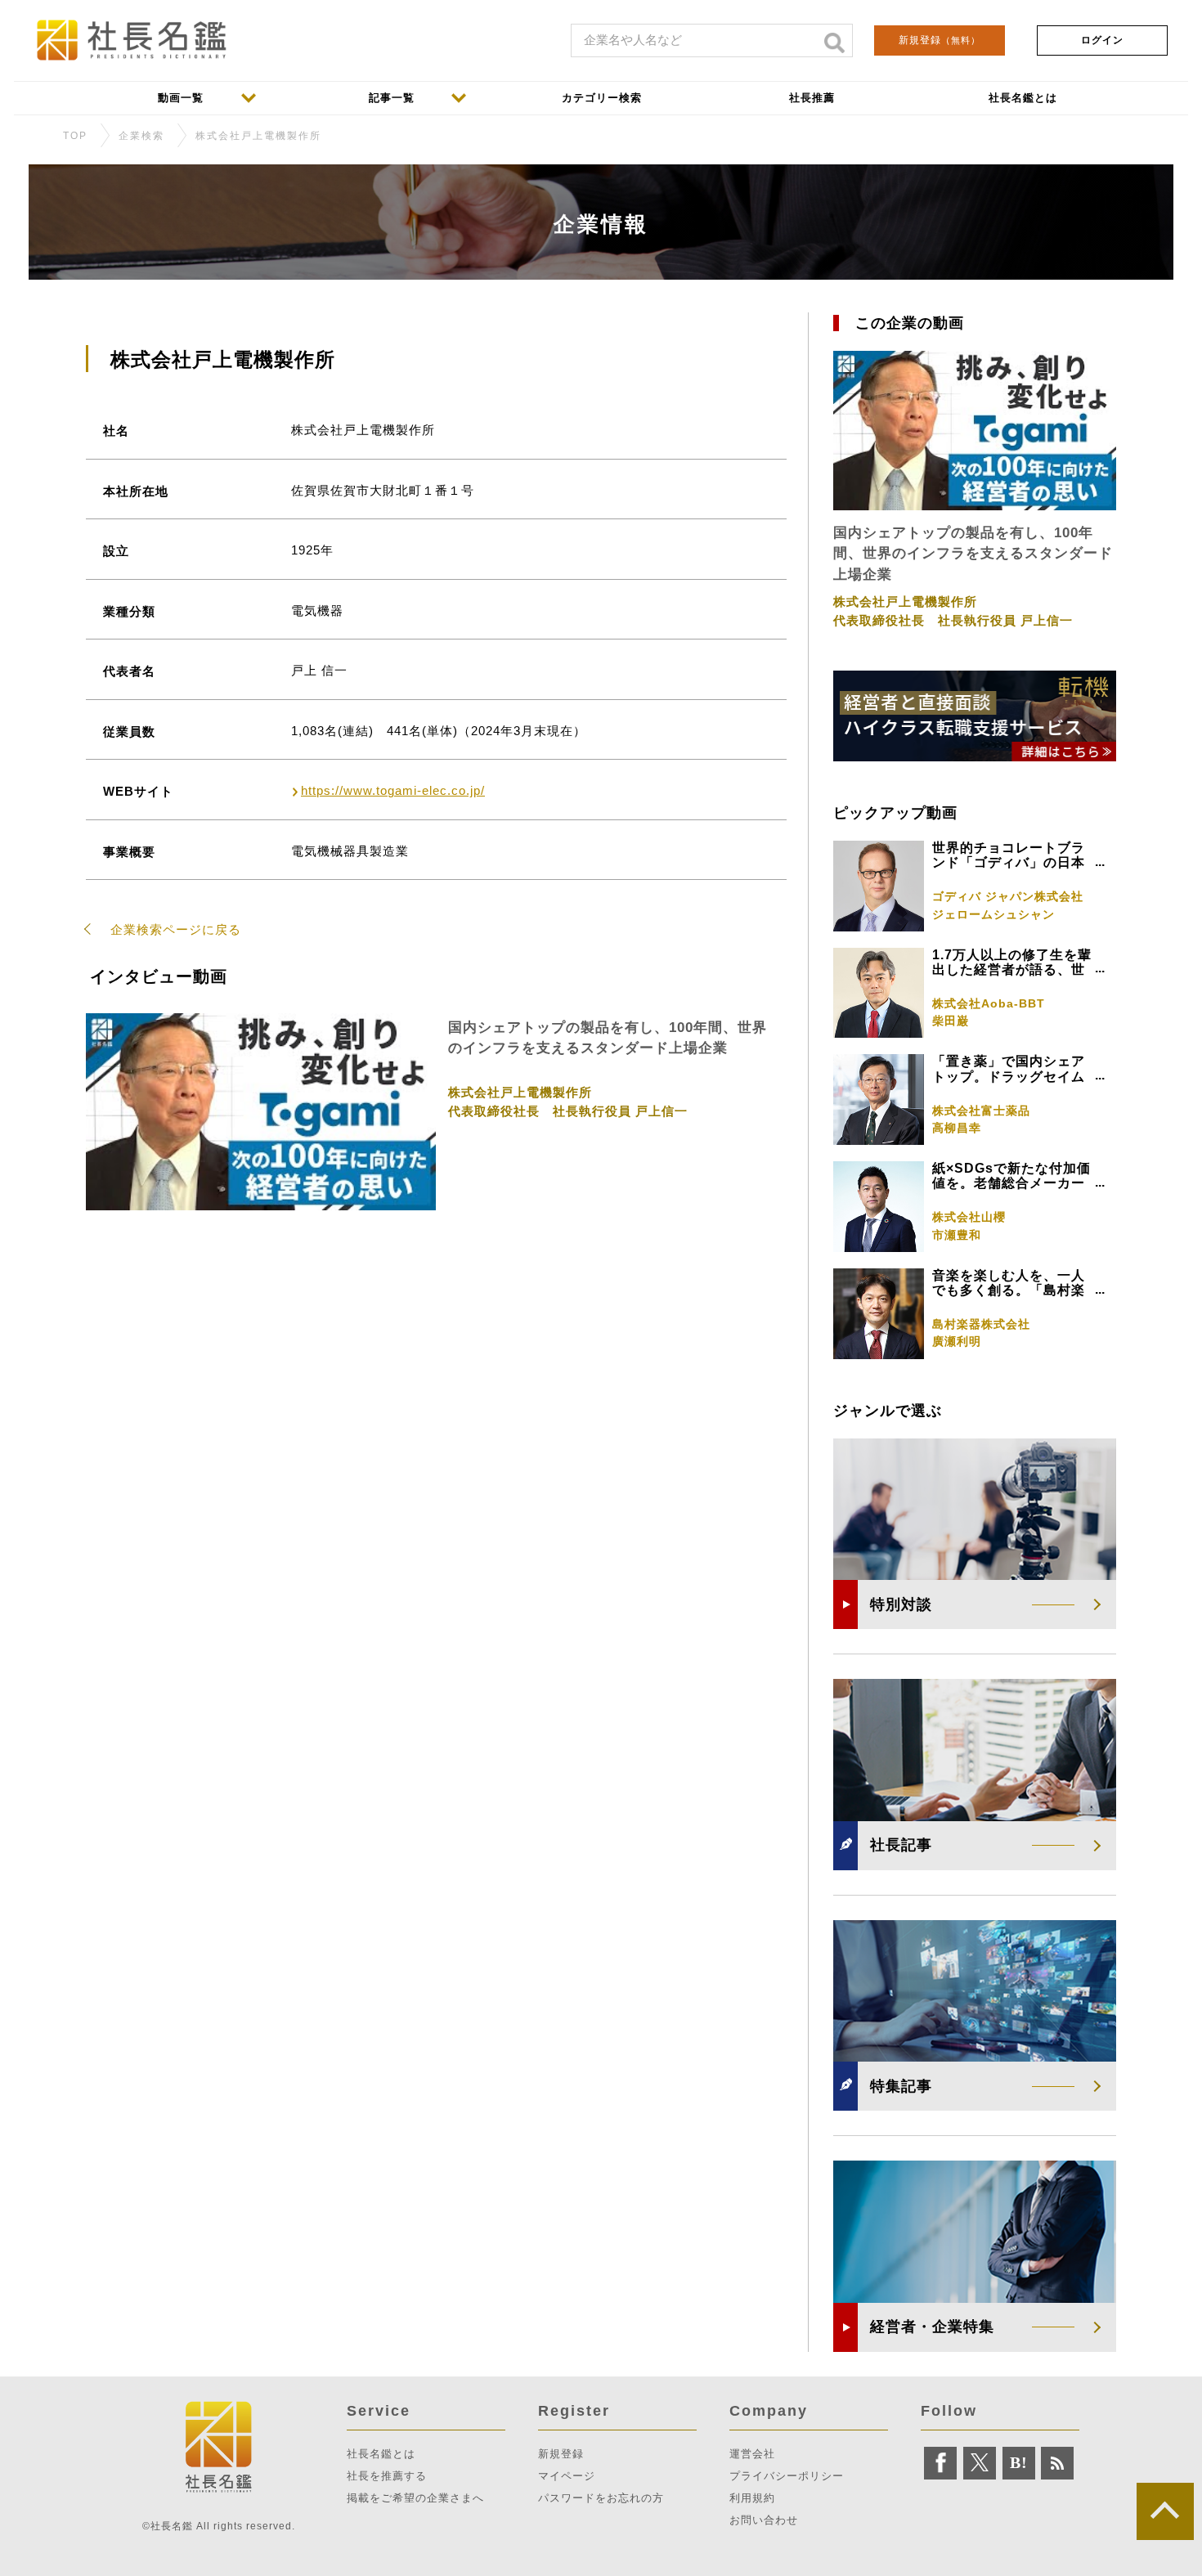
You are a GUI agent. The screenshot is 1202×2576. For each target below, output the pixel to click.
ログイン (1102, 40)
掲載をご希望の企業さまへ (415, 2498)
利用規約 (752, 2498)
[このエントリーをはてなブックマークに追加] (1019, 2463)
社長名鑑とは (381, 2454)
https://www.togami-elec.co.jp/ (393, 790)
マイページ (567, 2476)
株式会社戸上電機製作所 (258, 136)
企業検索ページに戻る (176, 929)
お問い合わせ (764, 2520)
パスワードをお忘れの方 (601, 2498)
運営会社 (752, 2454)
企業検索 (141, 136)
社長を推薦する (387, 2476)
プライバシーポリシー (787, 2476)
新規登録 (940, 40)
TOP (75, 136)
